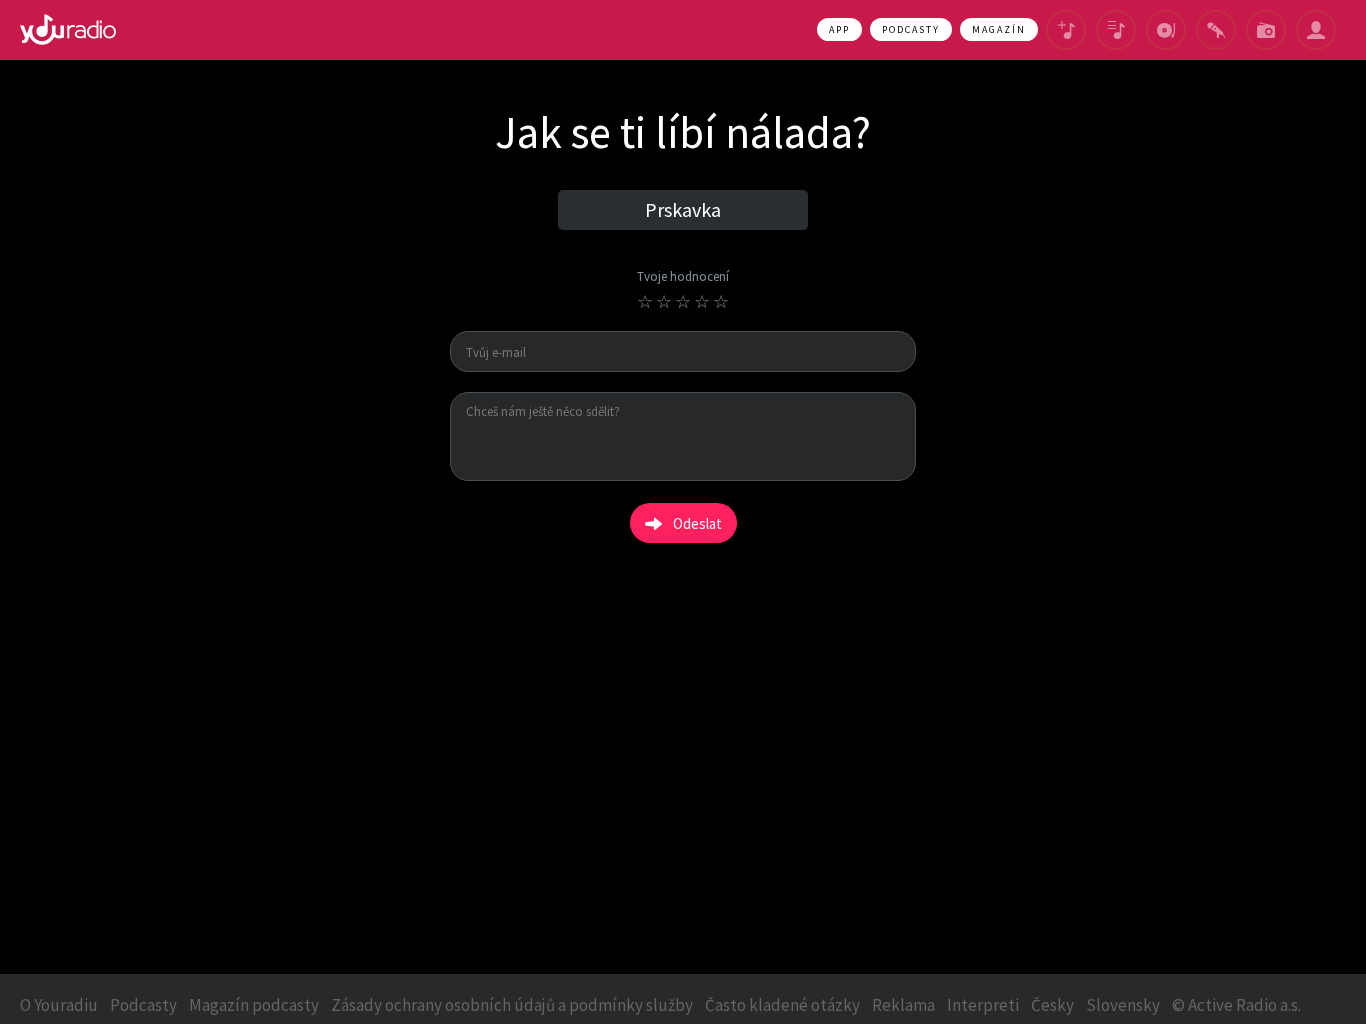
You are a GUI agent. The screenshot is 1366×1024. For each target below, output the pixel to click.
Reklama (903, 1005)
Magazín (999, 29)
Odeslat (697, 523)
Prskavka (683, 209)
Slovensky (1123, 1005)
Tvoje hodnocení (683, 277)
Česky (1052, 1005)
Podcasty (911, 29)
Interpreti (983, 1005)
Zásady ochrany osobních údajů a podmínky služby (512, 1005)
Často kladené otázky (782, 1005)
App (839, 29)
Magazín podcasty (254, 1005)
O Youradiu (59, 1005)
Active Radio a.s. (1244, 1005)
